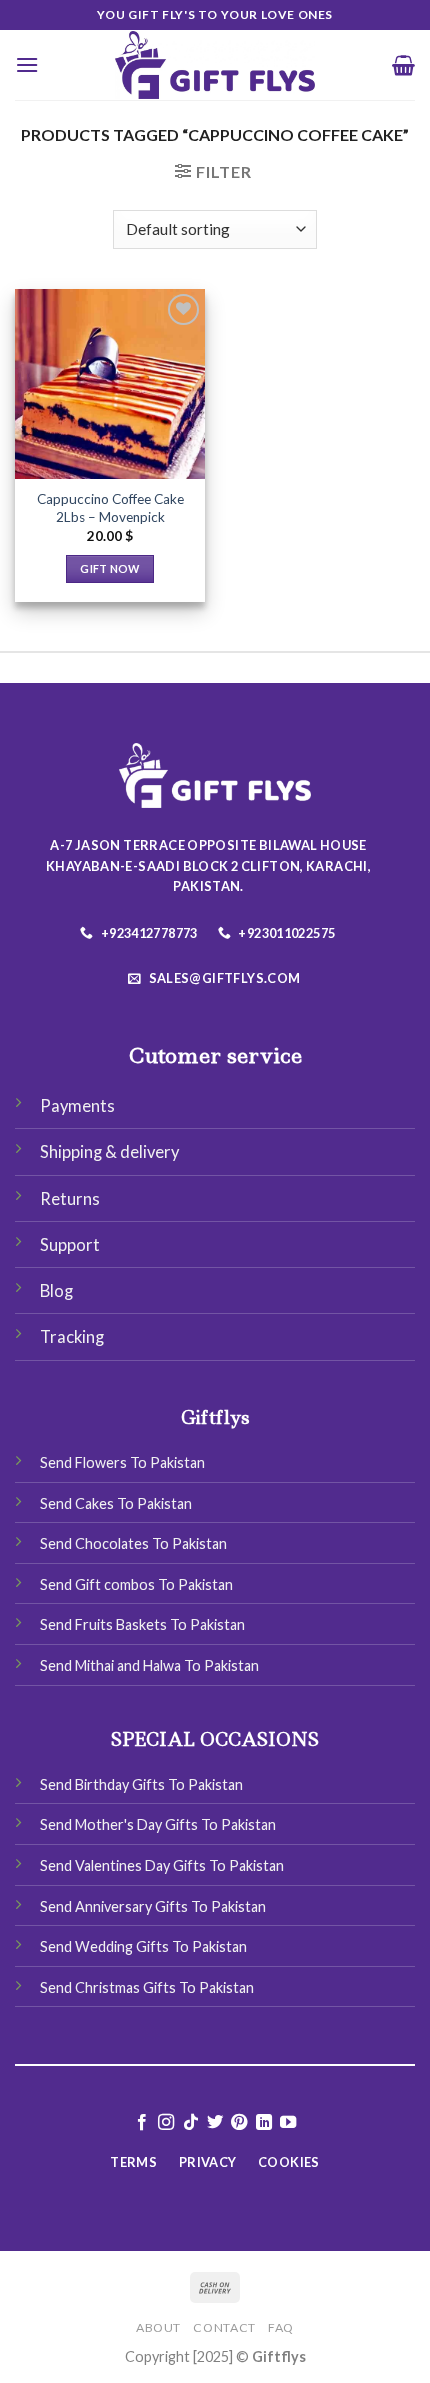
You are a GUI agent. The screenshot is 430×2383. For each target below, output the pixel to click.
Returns (70, 1199)
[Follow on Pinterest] (239, 2123)
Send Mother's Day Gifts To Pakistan (158, 1824)
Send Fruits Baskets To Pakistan (142, 1624)
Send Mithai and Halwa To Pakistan (149, 1665)
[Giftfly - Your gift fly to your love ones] (215, 65)
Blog (56, 1291)
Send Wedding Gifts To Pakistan (143, 1946)
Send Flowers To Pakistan (122, 1462)
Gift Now (110, 568)
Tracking (72, 1337)
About (158, 2327)
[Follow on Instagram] (166, 2123)
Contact (224, 2327)
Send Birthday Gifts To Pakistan (141, 1784)
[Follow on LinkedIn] (264, 2123)
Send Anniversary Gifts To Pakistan (153, 1906)
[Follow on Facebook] (141, 2123)
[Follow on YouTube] (288, 2123)
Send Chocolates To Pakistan (133, 1543)
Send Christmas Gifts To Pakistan (147, 1987)
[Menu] (27, 64)
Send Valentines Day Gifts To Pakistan (162, 1865)
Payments (77, 1106)
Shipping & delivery (109, 1152)
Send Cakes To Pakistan (116, 1503)
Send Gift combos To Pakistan (136, 1584)
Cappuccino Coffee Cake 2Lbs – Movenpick (110, 508)
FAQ (281, 2327)
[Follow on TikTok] (190, 2123)
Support (70, 1245)
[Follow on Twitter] (215, 2123)
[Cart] (403, 65)
